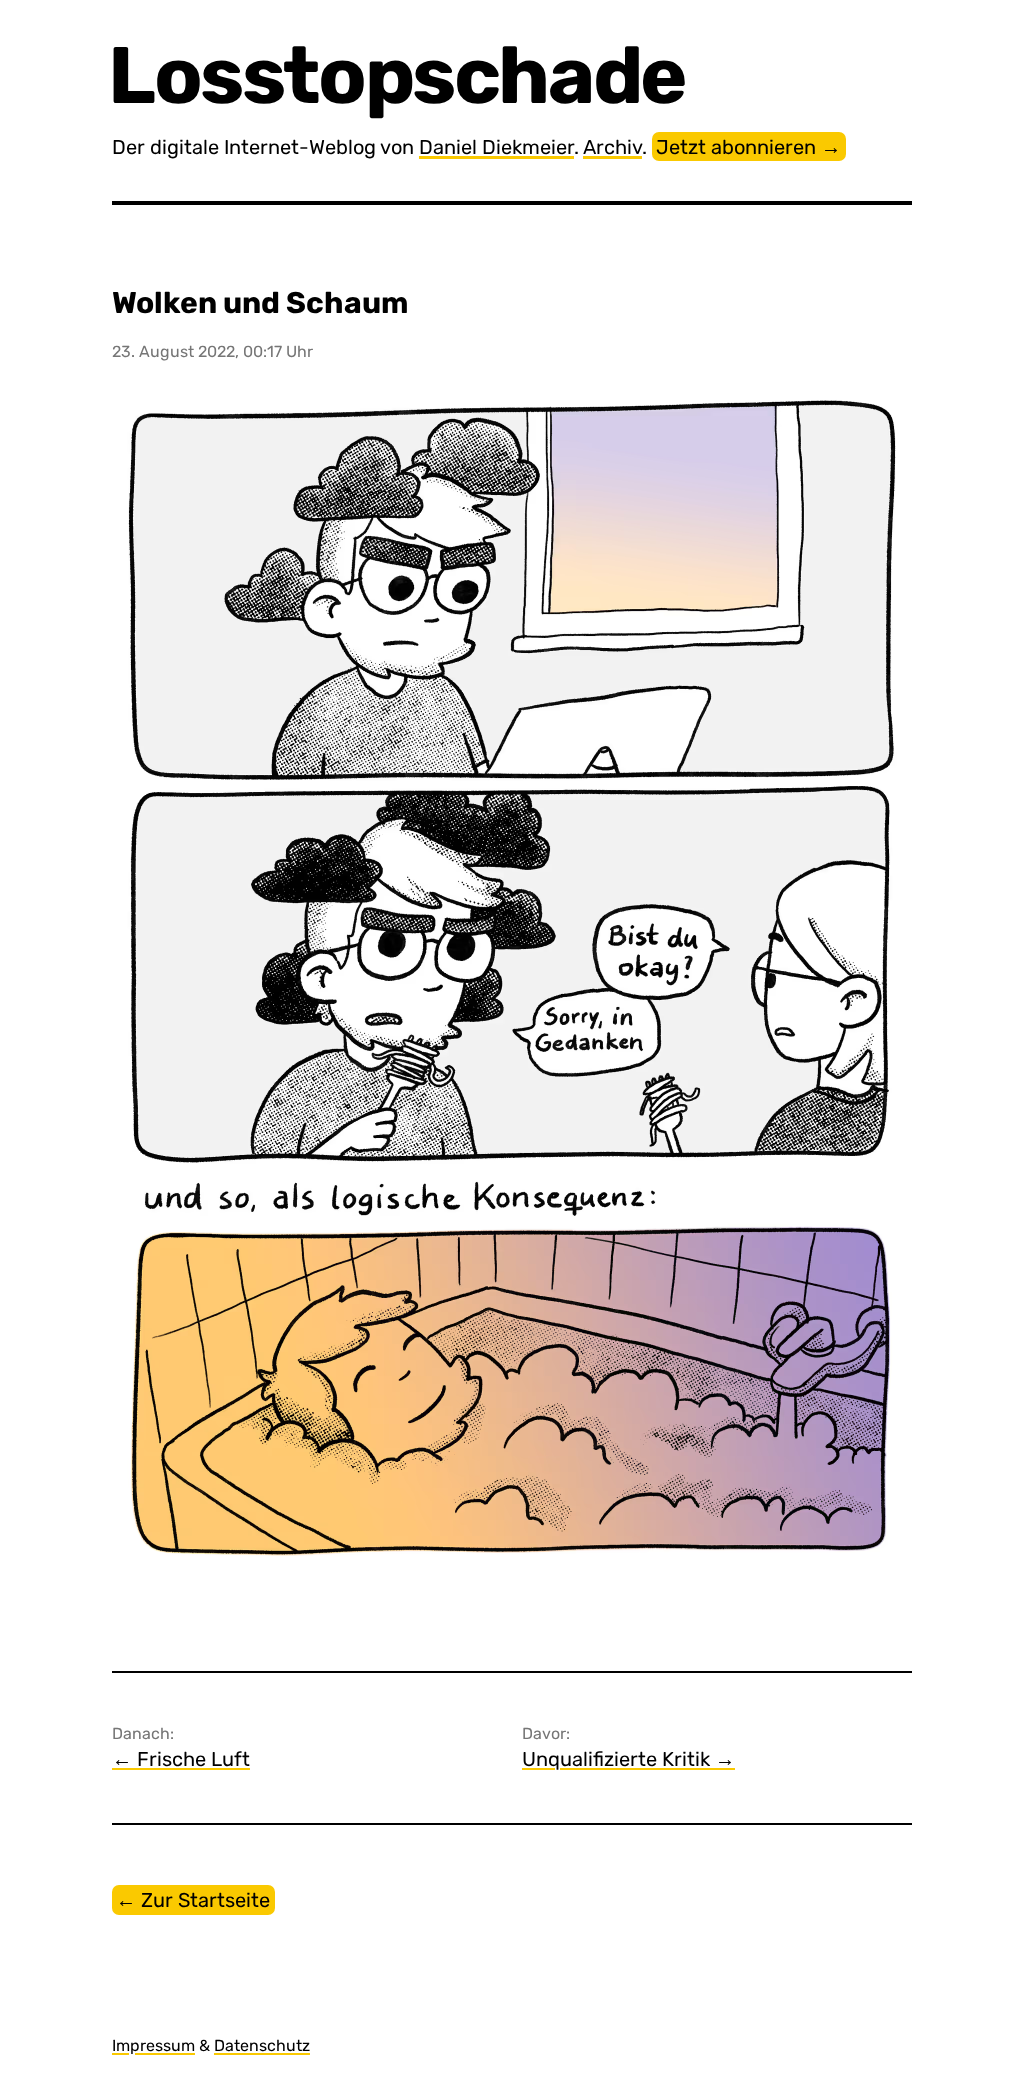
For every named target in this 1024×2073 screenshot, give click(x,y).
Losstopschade (399, 75)
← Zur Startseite (193, 1900)
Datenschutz (262, 2045)
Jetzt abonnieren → (748, 147)
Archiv (612, 147)
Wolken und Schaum (260, 303)
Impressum (153, 2045)
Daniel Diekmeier (496, 147)
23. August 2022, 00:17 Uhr (212, 351)
